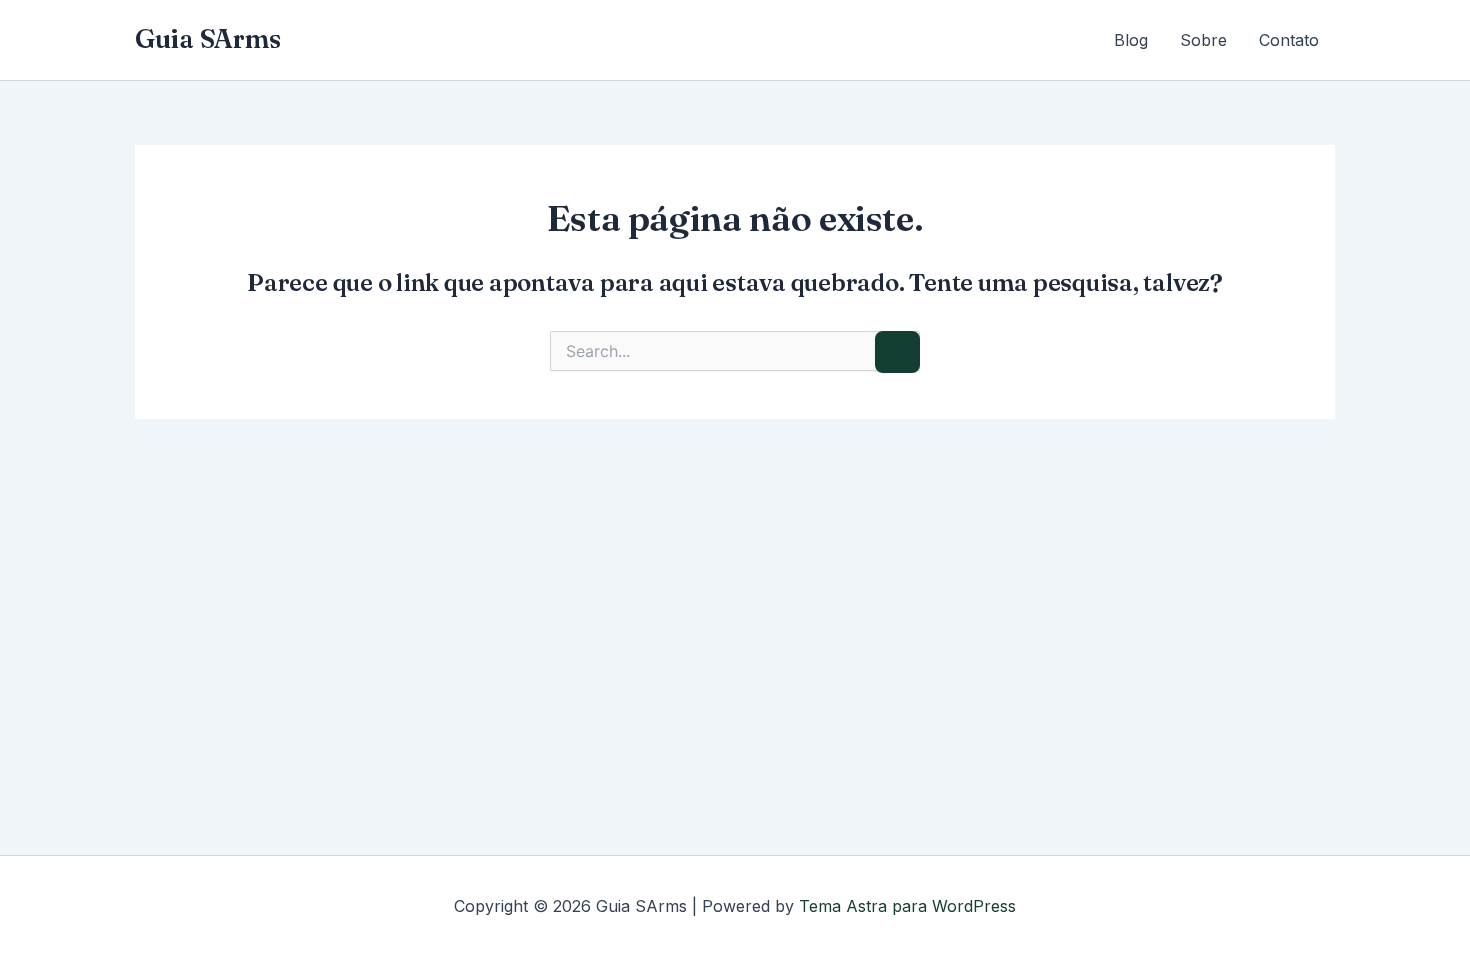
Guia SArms (207, 39)
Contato (1289, 40)
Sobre (1203, 40)
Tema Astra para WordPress (907, 906)
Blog (1131, 40)
